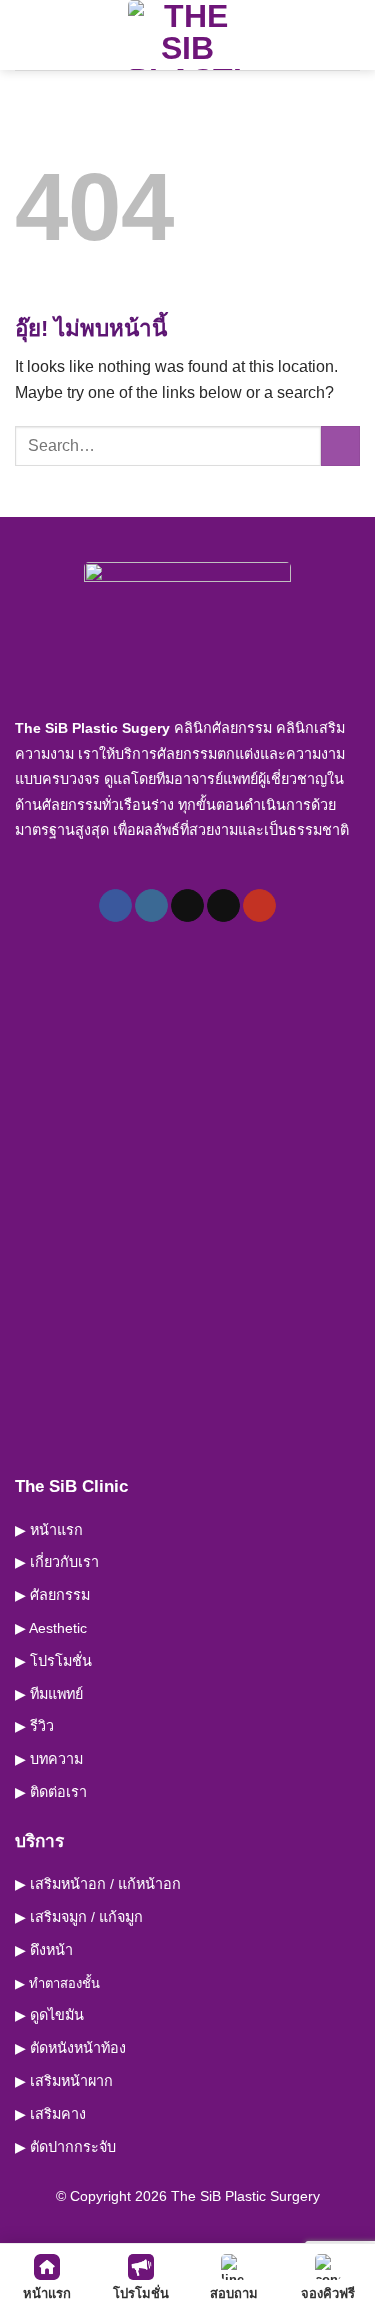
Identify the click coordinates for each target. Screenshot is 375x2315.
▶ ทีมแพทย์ (49, 1694)
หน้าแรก (47, 2293)
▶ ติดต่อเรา (51, 1792)
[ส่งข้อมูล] (340, 445)
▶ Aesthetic (51, 1628)
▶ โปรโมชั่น (53, 1661)
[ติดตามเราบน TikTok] (187, 906)
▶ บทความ (49, 1759)
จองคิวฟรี (328, 2293)
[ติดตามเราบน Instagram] (151, 906)
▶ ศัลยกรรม (52, 1595)
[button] (27, 34)
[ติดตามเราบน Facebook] (115, 906)
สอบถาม (234, 2293)
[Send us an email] (223, 906)
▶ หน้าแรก (49, 1530)
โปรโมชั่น (141, 2293)
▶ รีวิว (34, 1726)
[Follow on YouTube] (259, 906)
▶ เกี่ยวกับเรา (57, 1562)
